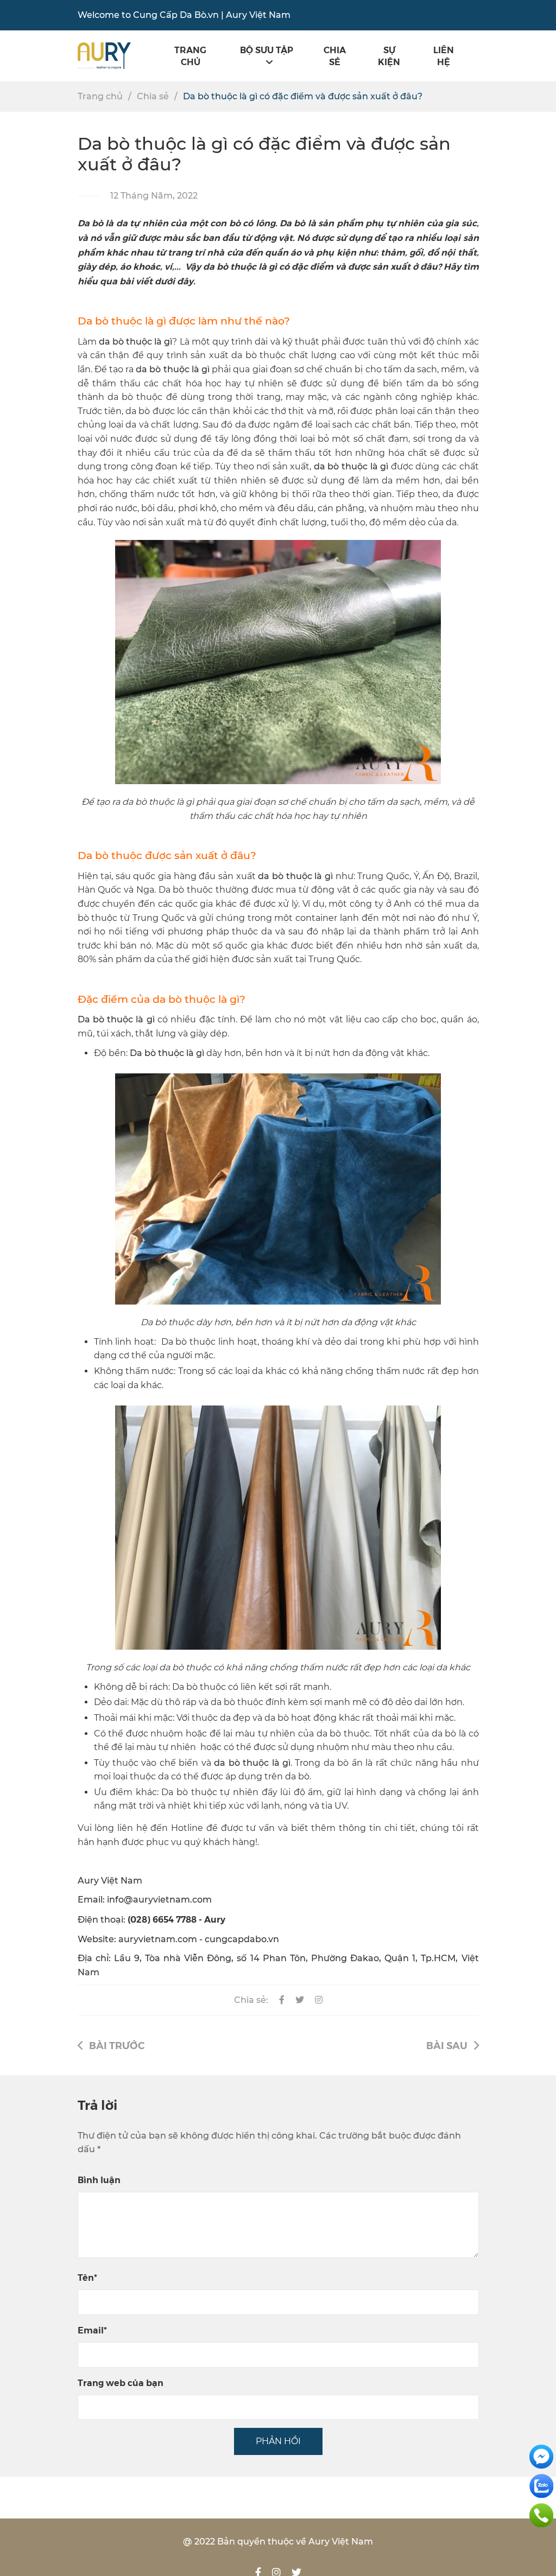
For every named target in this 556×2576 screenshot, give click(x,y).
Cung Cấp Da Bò (170, 15)
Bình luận (99, 2180)
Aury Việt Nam (258, 15)
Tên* (87, 2277)
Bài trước (117, 2045)
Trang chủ (190, 56)
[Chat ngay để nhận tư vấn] (541, 2456)
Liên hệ (444, 56)
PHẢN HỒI (278, 2441)
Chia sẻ (335, 56)
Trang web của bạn (121, 2383)
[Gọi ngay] (541, 2514)
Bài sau (447, 2045)
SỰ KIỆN (389, 56)
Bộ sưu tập (267, 50)
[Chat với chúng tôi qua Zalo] (541, 2485)
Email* (92, 2330)
